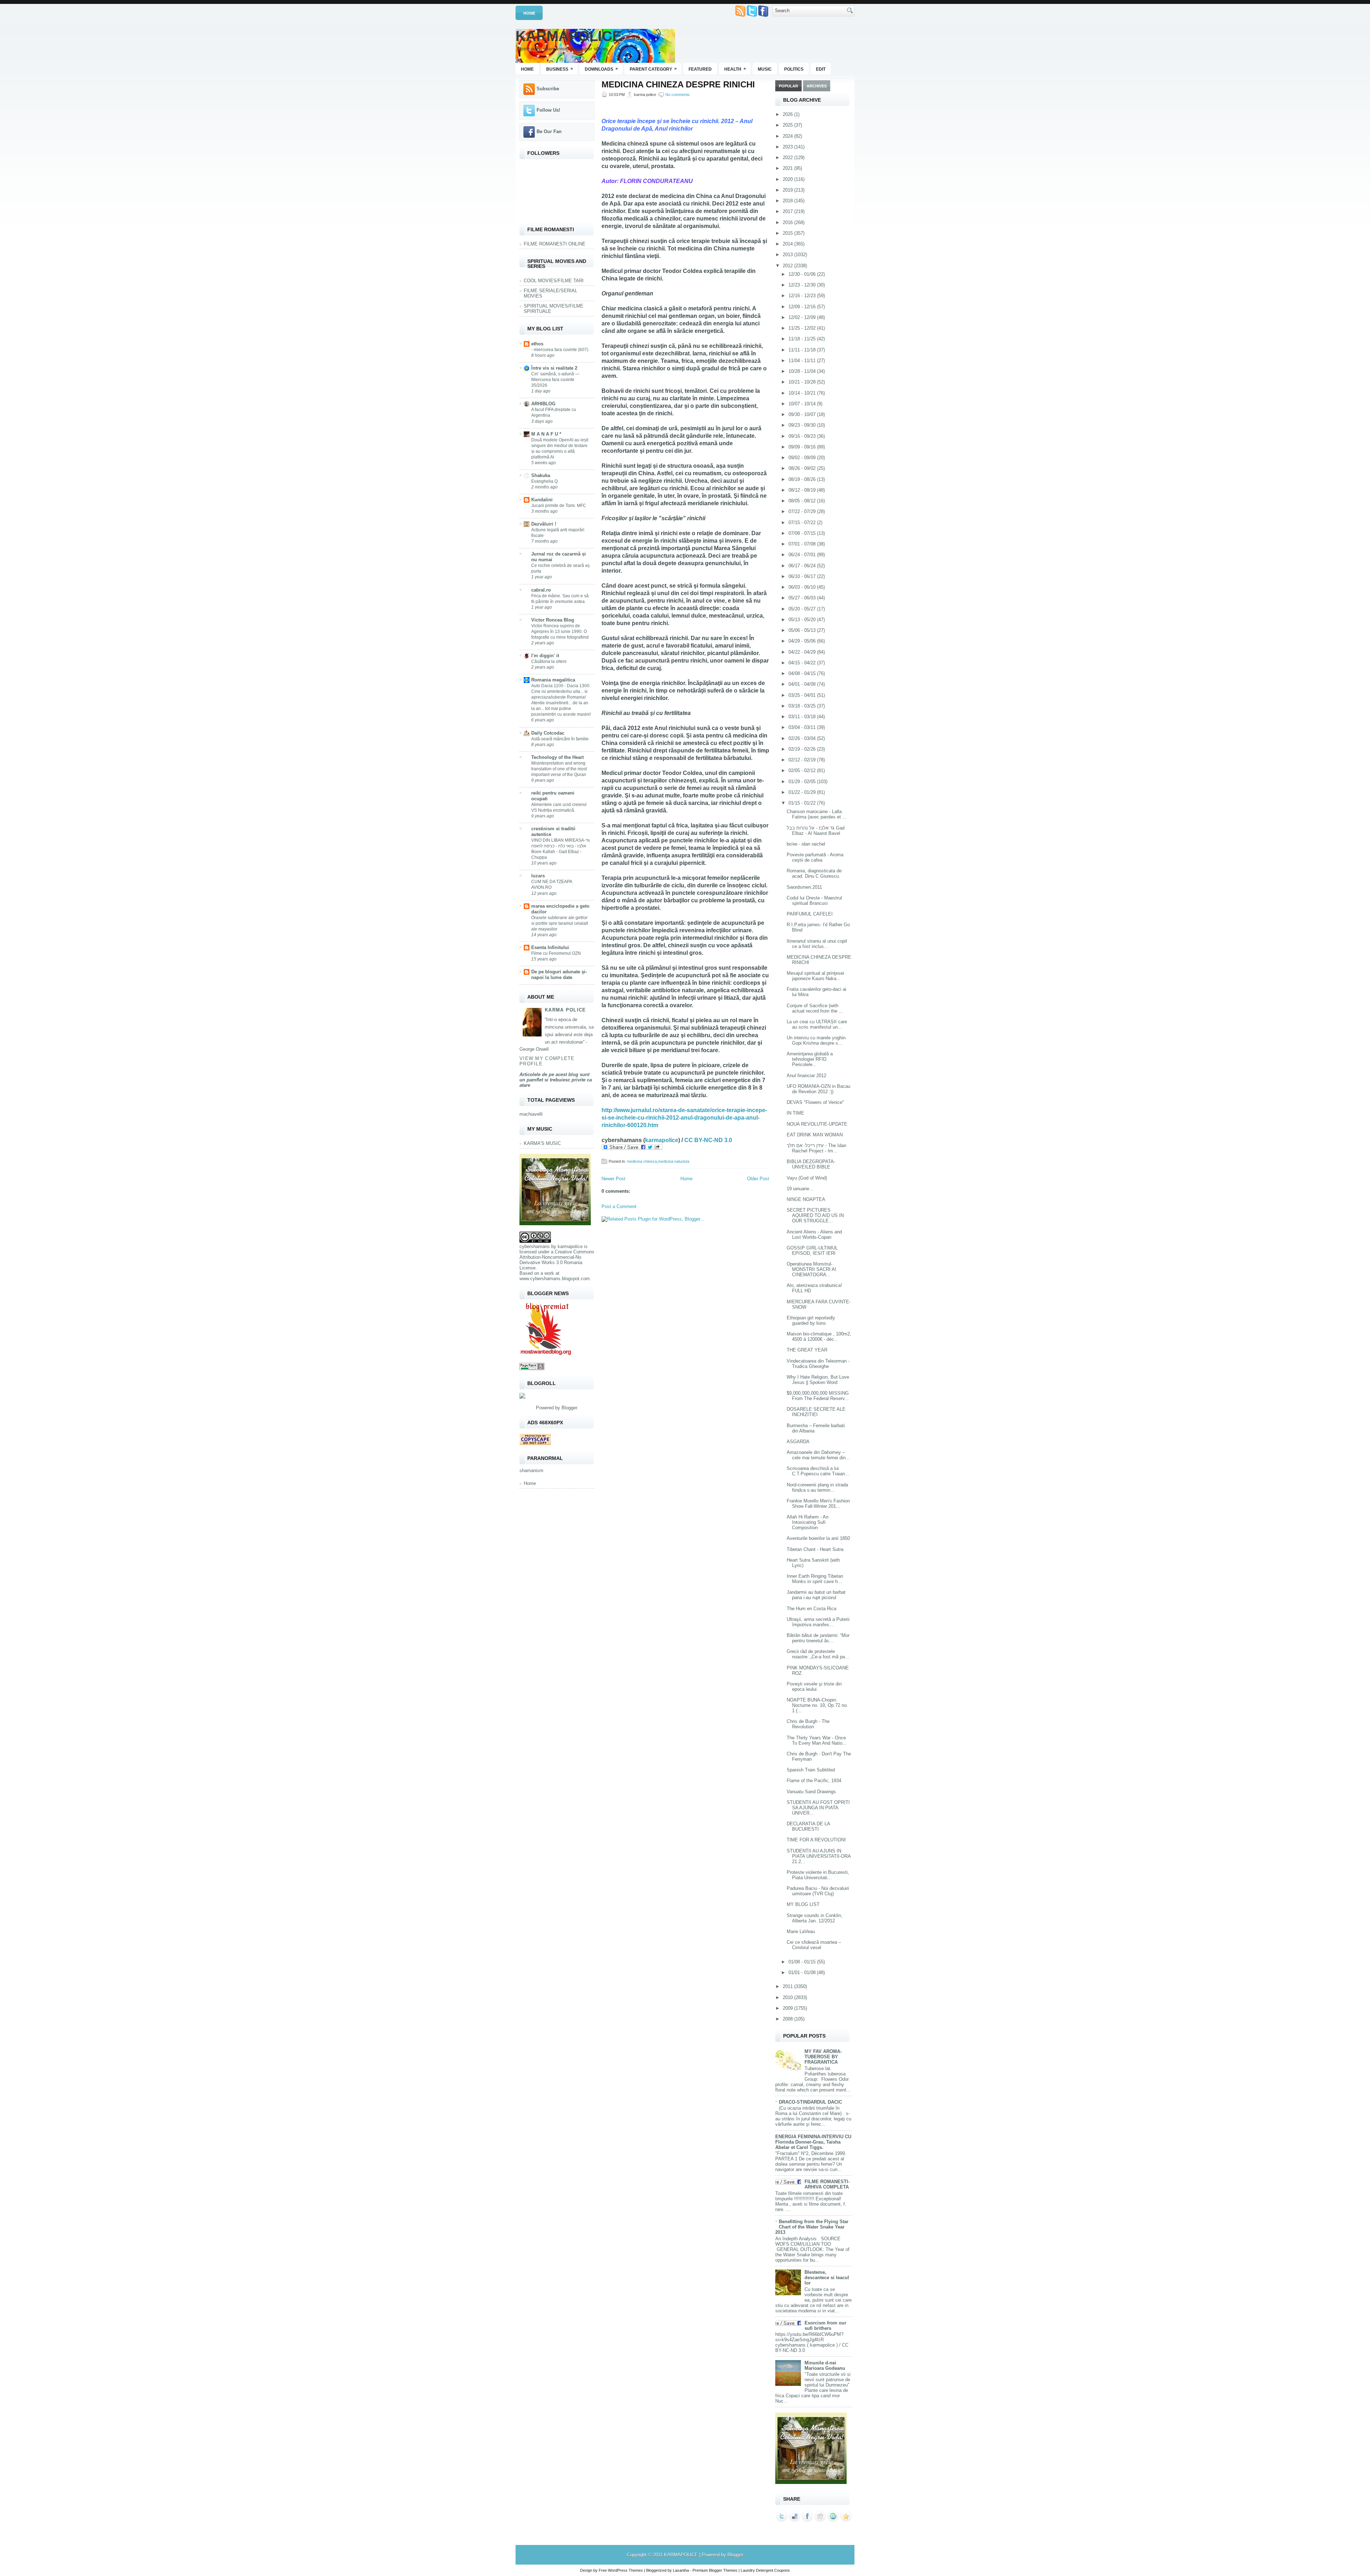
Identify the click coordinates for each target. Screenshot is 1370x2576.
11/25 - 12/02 (803, 328)
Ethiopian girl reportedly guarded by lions (811, 1320)
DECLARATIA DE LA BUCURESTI (808, 1826)
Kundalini (542, 500)
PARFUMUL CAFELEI (810, 914)
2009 (788, 2008)
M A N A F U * (546, 434)
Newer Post (613, 1179)
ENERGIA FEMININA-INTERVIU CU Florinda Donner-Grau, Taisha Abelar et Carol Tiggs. (813, 2142)
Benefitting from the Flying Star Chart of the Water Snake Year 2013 (812, 2227)
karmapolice (570, 1246)
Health (735, 69)
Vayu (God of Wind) (807, 1178)
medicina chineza (642, 1161)
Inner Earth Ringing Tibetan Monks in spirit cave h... (815, 1579)
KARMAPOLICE (569, 36)
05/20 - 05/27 (803, 609)
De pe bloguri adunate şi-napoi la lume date (559, 975)
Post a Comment (619, 1206)
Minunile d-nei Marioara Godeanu (825, 2365)
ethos (537, 344)
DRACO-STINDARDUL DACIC (810, 2102)
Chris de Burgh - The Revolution (808, 1724)
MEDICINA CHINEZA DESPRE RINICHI (678, 85)
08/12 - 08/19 (803, 490)
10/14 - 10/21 (803, 393)
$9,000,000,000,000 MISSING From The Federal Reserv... (818, 1396)
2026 (788, 114)
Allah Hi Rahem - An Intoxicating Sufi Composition (808, 1522)
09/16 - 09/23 (803, 436)
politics (794, 69)
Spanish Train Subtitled (811, 1770)
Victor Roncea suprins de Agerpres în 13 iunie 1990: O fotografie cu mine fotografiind (560, 632)
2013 (788, 255)
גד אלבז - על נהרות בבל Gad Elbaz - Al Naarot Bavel (816, 831)
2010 (788, 1997)
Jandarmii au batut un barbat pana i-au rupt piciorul (816, 1595)
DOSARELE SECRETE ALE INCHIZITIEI (816, 1412)
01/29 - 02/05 (803, 782)
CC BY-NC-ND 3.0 (708, 1140)
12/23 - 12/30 (803, 285)
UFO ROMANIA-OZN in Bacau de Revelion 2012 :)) (818, 1089)
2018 (788, 201)
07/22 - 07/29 (803, 511)
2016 (788, 222)
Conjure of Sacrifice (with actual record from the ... (815, 1008)
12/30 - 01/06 (803, 274)
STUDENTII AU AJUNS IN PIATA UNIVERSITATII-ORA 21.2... (819, 1856)
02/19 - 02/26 (803, 749)
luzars (538, 876)
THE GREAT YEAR (807, 1350)
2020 (788, 179)
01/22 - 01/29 (803, 792)
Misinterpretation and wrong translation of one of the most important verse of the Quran (559, 769)
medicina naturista (674, 1161)
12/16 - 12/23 (803, 296)
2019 (788, 190)
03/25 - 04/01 (803, 695)
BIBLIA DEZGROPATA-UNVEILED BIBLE (811, 1164)
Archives (817, 86)
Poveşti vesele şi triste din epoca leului (814, 1687)
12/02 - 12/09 (803, 317)
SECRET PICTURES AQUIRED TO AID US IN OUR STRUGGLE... (815, 1215)
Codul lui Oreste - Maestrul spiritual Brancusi (814, 901)
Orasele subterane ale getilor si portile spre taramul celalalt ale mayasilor (560, 923)
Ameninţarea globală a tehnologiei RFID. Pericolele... (810, 1059)
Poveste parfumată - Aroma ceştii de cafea (815, 857)
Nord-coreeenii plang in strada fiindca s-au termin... (817, 1487)
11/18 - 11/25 (803, 339)
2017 (788, 211)
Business (560, 69)
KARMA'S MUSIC (542, 1143)
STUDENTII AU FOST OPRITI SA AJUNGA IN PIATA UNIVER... (818, 1808)
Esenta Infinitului (550, 947)
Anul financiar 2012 (806, 1076)
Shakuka (541, 475)
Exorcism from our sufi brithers (825, 2326)
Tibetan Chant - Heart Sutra (815, 1549)
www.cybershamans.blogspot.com (555, 1279)
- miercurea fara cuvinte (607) (560, 350)
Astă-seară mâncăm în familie (560, 739)
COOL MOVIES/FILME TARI (554, 281)
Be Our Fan (549, 131)
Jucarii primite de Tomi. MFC (559, 506)
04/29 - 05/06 (803, 641)
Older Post (758, 1179)
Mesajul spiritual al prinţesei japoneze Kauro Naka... (815, 976)
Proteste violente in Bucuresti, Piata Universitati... (818, 1875)
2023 (788, 147)
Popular (788, 86)
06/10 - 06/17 (803, 576)
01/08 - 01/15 (803, 1962)
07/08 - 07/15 (803, 533)
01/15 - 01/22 (803, 803)
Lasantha (681, 2570)
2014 (788, 244)
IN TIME (795, 1113)
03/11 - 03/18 (803, 717)
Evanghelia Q (544, 481)
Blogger (569, 1408)
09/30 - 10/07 (803, 414)
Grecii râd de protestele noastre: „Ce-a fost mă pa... (818, 1654)
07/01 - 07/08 (803, 544)
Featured (700, 69)
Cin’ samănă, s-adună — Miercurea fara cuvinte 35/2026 (555, 380)
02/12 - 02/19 (803, 760)
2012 (788, 266)
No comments (678, 95)
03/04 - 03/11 (803, 727)
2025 (788, 125)
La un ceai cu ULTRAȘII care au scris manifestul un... (817, 1024)
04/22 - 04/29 (803, 652)
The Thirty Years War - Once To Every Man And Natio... (817, 1740)
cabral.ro (541, 590)
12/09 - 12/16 (803, 307)
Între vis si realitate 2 (554, 368)
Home (529, 13)
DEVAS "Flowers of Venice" (815, 1102)
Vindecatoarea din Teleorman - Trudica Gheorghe (818, 1364)
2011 (788, 1986)
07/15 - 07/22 (803, 523)
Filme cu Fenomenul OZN (556, 953)
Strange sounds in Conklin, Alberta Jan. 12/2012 (815, 1918)
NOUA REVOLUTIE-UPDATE (817, 1124)
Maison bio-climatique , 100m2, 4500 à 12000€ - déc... (819, 1337)
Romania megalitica (553, 680)
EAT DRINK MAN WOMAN (815, 1135)
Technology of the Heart (557, 757)
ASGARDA (798, 1442)
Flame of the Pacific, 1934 (814, 1781)
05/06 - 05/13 (803, 630)
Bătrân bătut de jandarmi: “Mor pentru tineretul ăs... (818, 1638)
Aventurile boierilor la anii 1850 (818, 1538)
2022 (788, 158)
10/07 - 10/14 (803, 404)
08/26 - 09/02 (803, 468)
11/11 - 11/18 (803, 350)
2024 (788, 136)
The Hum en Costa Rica (811, 1609)
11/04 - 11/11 (803, 361)
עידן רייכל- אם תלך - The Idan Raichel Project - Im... (816, 1148)
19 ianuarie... (800, 1189)
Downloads (601, 69)
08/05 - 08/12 (803, 501)
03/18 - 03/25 (803, 706)
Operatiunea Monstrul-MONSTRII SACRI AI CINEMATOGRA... (811, 1269)
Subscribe (548, 89)
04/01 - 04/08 (803, 684)
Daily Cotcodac (548, 733)
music (765, 69)
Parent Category (653, 69)
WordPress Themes (625, 2570)
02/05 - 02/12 (803, 770)
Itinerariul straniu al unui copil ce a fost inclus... (817, 944)
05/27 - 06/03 (803, 598)
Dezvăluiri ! (544, 524)
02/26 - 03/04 (803, 738)
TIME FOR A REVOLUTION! (816, 1840)
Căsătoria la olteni (549, 661)
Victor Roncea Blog (553, 620)
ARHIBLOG (543, 404)
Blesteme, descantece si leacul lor (827, 2278)
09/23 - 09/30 (803, 425)
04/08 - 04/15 (803, 673)
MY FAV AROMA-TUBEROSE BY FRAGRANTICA (823, 2057)
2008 (788, 2019)
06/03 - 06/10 (803, 587)
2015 (788, 233)
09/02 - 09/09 (803, 458)
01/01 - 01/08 (803, 1972)
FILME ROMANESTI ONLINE (555, 244)
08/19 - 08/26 (803, 479)
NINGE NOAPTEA (806, 1199)
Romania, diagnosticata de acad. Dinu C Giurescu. (814, 873)
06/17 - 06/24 (803, 566)
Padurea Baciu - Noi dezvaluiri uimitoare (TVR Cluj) (818, 1891)
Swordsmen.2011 (804, 887)
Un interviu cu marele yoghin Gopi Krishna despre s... (816, 1040)
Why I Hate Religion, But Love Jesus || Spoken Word (818, 1380)
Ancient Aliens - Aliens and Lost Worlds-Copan (814, 1234)
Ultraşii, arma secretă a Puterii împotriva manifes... (818, 1622)
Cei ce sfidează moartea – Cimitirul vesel (814, 1945)
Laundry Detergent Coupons (765, 2570)
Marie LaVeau (801, 1931)
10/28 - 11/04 (803, 371)
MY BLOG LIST (803, 1904)
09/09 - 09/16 (803, 447)
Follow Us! (548, 110)
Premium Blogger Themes (715, 2570)
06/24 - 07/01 (803, 555)
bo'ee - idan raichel (806, 844)
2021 (788, 168)
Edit (821, 69)
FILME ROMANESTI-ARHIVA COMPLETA (827, 2184)
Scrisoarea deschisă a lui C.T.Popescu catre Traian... (818, 1471)
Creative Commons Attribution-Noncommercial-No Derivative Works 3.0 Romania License (557, 1260)
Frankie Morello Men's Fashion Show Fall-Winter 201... (818, 1503)
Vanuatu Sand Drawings (811, 1792)
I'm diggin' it (545, 656)
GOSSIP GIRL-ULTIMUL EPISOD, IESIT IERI (812, 1251)
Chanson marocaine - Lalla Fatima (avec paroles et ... (817, 814)
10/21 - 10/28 (803, 382)
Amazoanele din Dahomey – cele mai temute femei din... (818, 1455)
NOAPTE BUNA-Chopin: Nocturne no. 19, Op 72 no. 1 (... (817, 1705)
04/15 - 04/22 (803, 663)
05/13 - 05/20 (803, 620)
